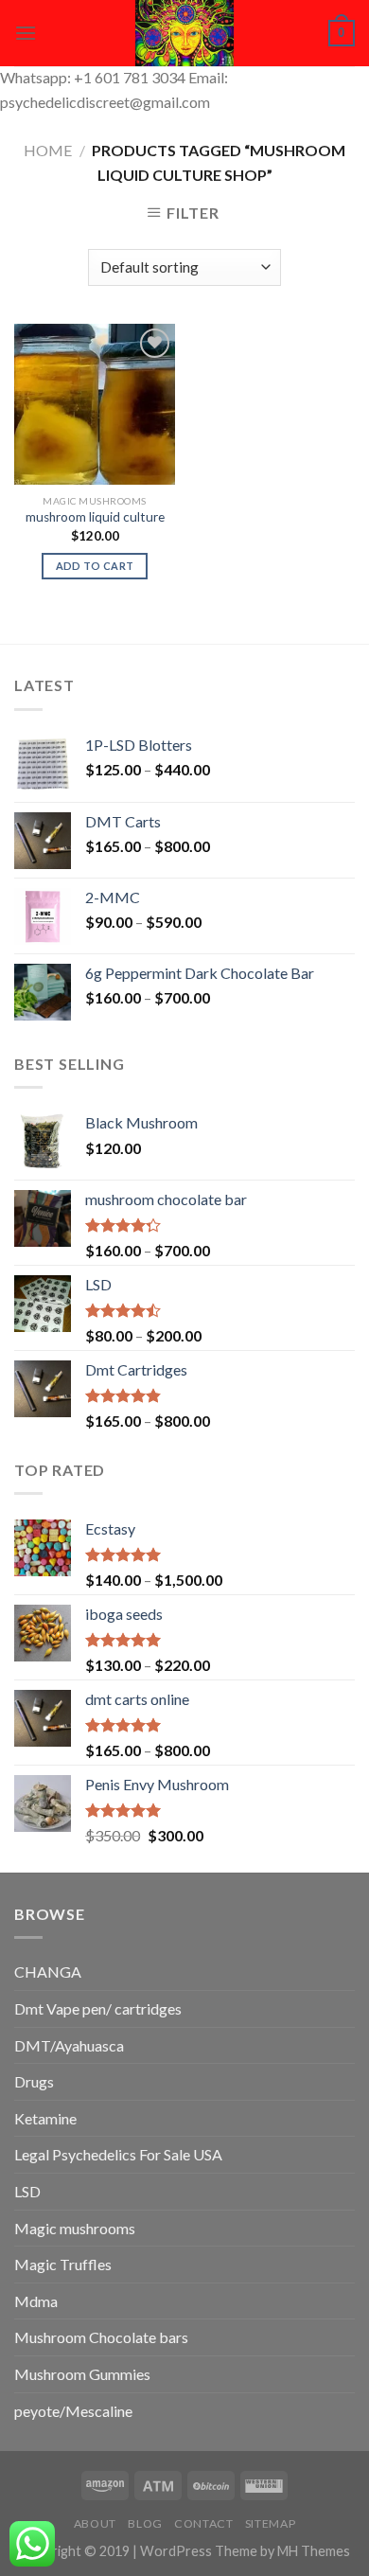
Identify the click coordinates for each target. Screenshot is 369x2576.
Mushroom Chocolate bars (101, 2337)
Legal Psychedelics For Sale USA (118, 2154)
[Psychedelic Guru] (184, 33)
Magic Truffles (63, 2264)
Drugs (34, 2081)
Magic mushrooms (75, 2228)
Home (48, 150)
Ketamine (45, 2118)
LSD (27, 2191)
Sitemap (270, 2523)
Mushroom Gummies (82, 2374)
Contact (203, 2523)
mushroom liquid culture (95, 517)
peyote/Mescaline (73, 2411)
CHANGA (48, 1972)
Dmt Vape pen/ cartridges (98, 2008)
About (95, 2523)
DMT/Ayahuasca (69, 2045)
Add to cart (95, 566)
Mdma (36, 2301)
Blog (145, 2523)
